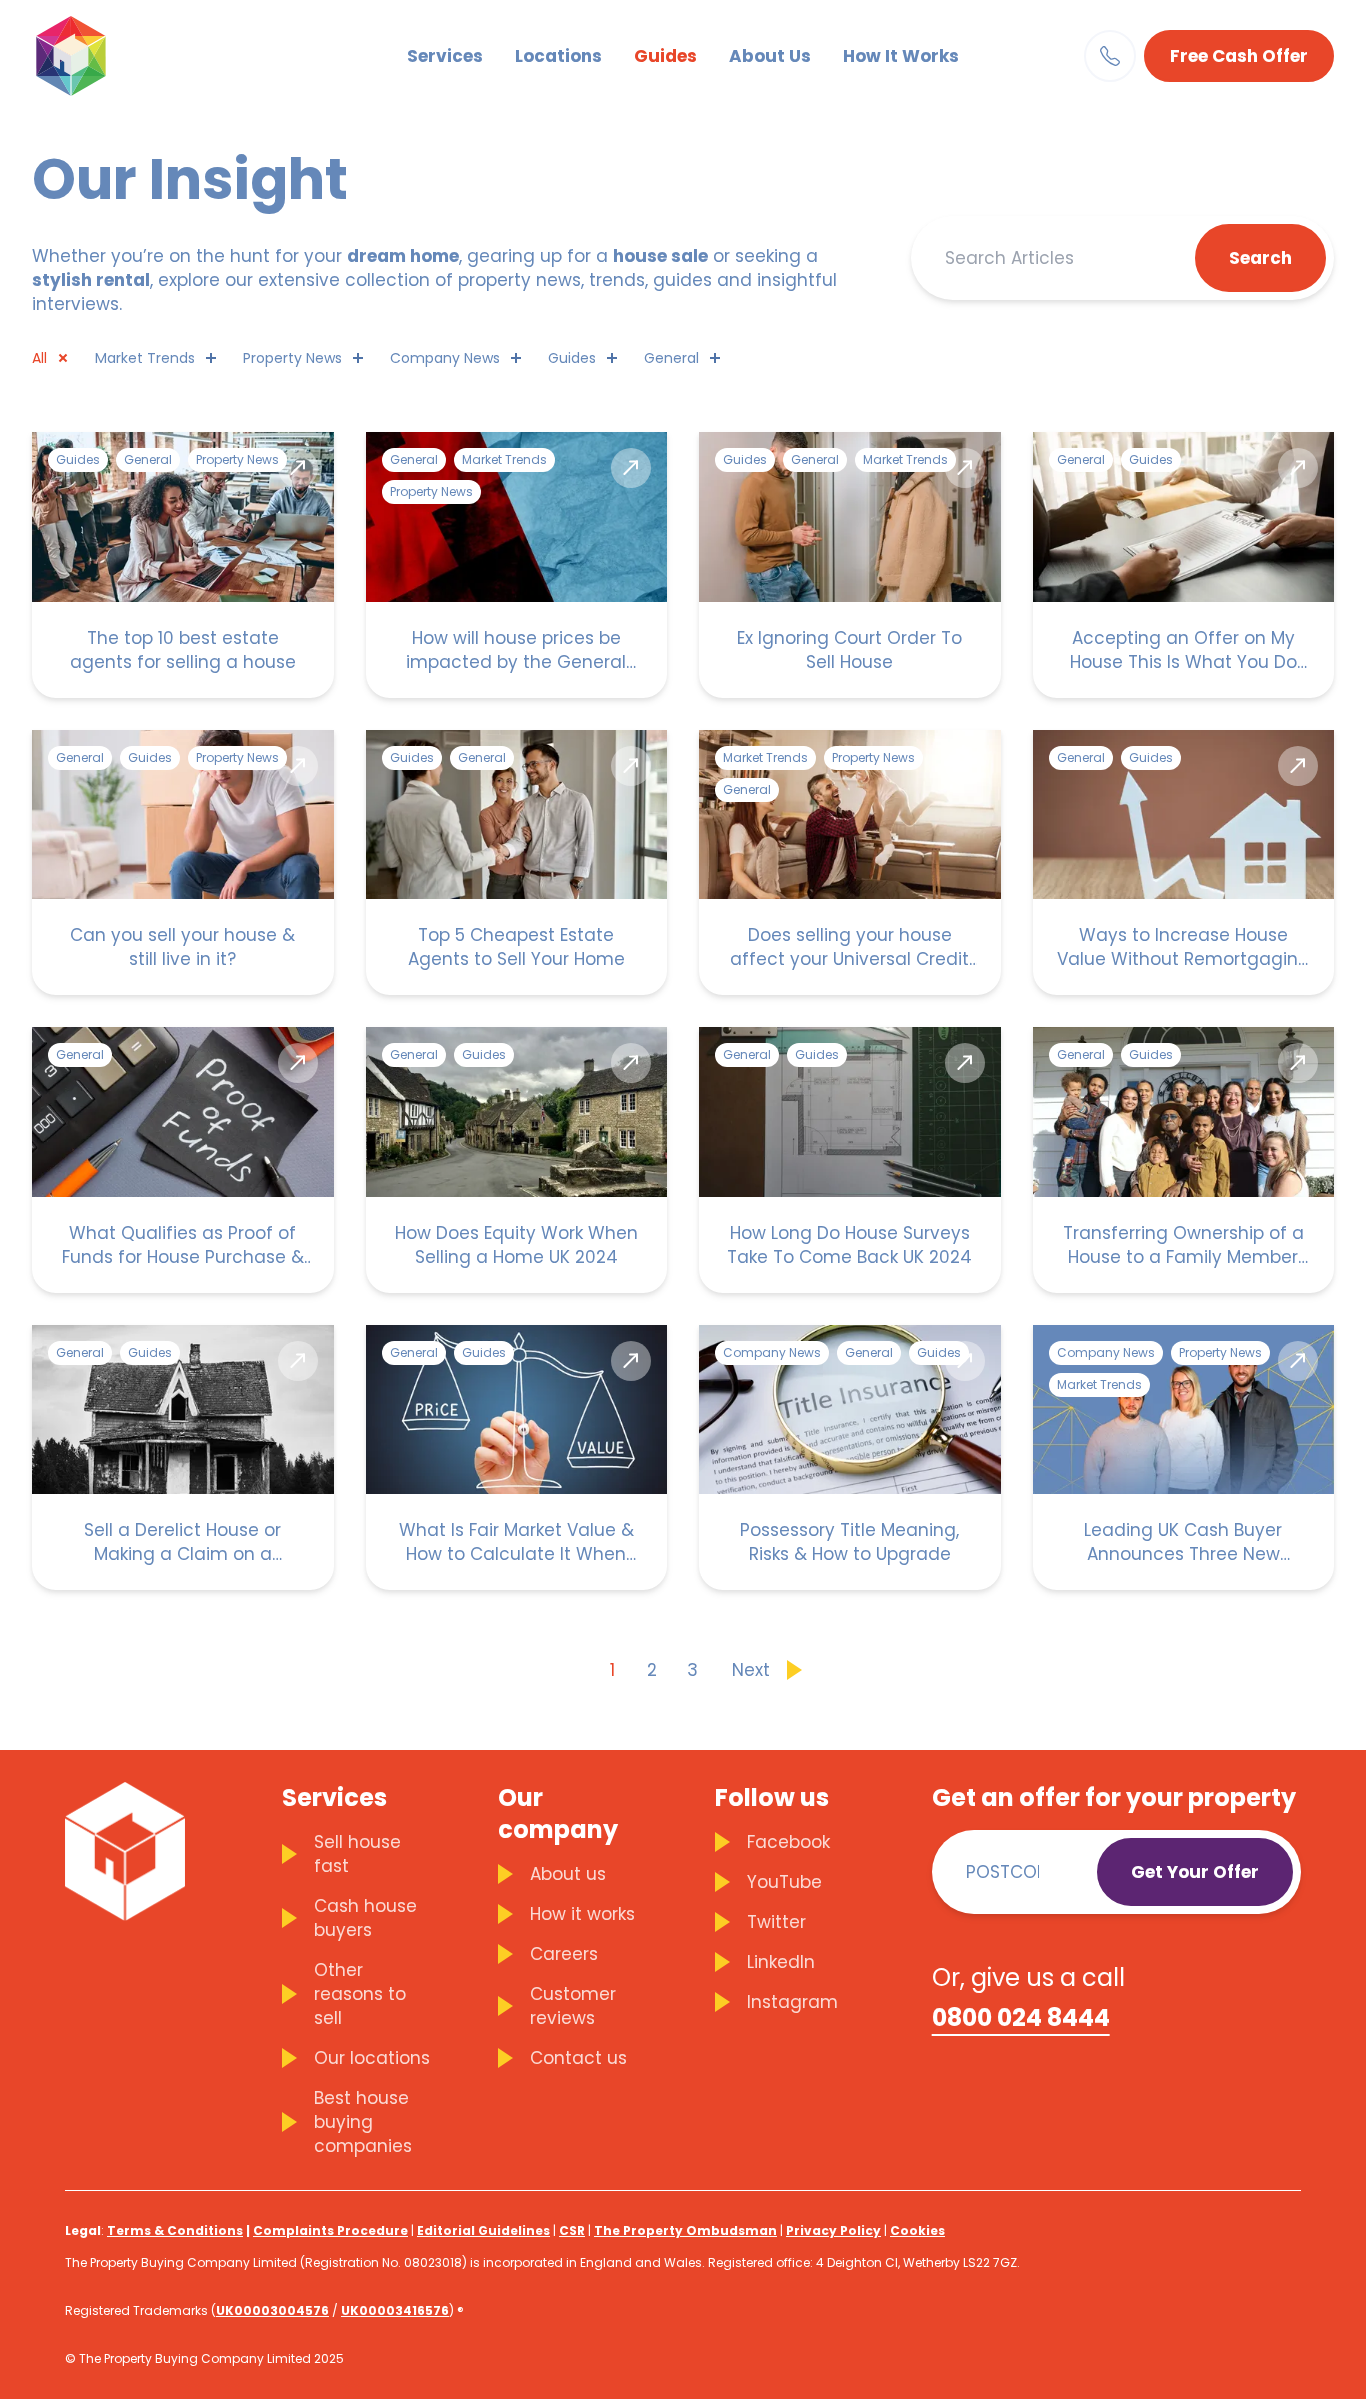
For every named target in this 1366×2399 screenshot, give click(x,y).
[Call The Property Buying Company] (1110, 56)
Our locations (372, 2058)
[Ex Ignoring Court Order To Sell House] (850, 565)
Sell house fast (357, 1854)
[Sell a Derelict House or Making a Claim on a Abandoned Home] (183, 1458)
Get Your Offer (1195, 1872)
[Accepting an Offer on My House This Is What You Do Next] (1184, 565)
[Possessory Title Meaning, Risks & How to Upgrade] (850, 1458)
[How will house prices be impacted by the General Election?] (517, 565)
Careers (564, 1954)
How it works (582, 1914)
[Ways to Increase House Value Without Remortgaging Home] (1184, 863)
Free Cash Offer (1239, 56)
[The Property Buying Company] (102, 56)
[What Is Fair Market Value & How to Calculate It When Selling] (517, 1458)
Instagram (792, 2002)
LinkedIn (781, 1962)
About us (568, 1874)
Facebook (788, 1842)
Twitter (776, 1922)
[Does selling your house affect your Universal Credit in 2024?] (850, 863)
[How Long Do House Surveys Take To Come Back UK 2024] (850, 1160)
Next (751, 1670)
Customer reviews (573, 2006)
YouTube (784, 1882)
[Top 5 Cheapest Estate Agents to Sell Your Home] (517, 863)
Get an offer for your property (1114, 1798)
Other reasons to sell (360, 1994)
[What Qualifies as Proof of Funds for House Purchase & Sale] (183, 1160)
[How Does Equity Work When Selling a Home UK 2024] (517, 1160)
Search (1260, 258)
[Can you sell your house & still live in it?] (183, 863)
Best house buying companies (363, 2122)
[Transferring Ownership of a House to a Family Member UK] (1184, 1160)
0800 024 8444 (1021, 2018)
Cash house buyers (365, 1918)
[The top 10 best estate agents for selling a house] (183, 565)
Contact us (578, 2058)
